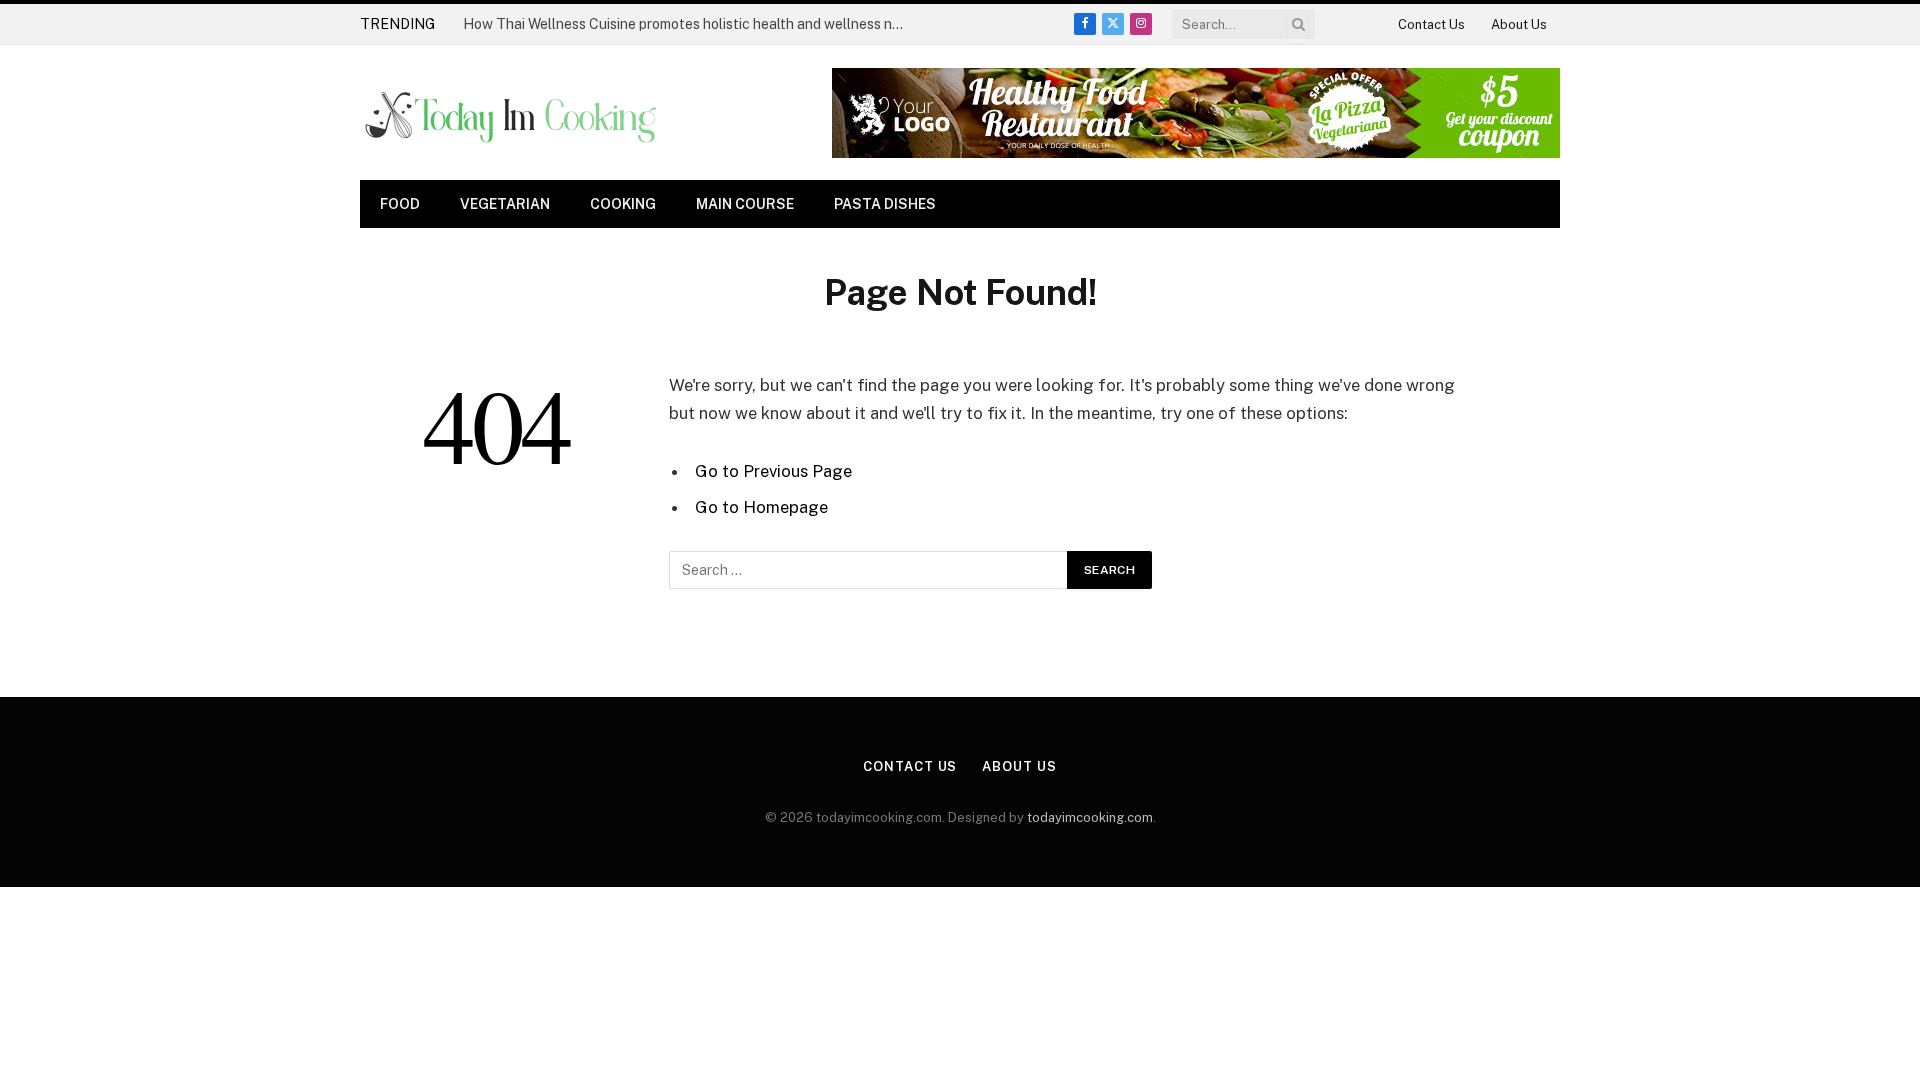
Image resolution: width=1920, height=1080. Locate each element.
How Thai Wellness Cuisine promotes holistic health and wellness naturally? (688, 24)
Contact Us (1431, 24)
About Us (1519, 24)
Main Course (745, 204)
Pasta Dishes (885, 204)
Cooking (623, 204)
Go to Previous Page (773, 471)
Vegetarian (505, 204)
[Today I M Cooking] (513, 113)
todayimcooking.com (1090, 817)
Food (400, 204)
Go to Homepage (761, 507)
